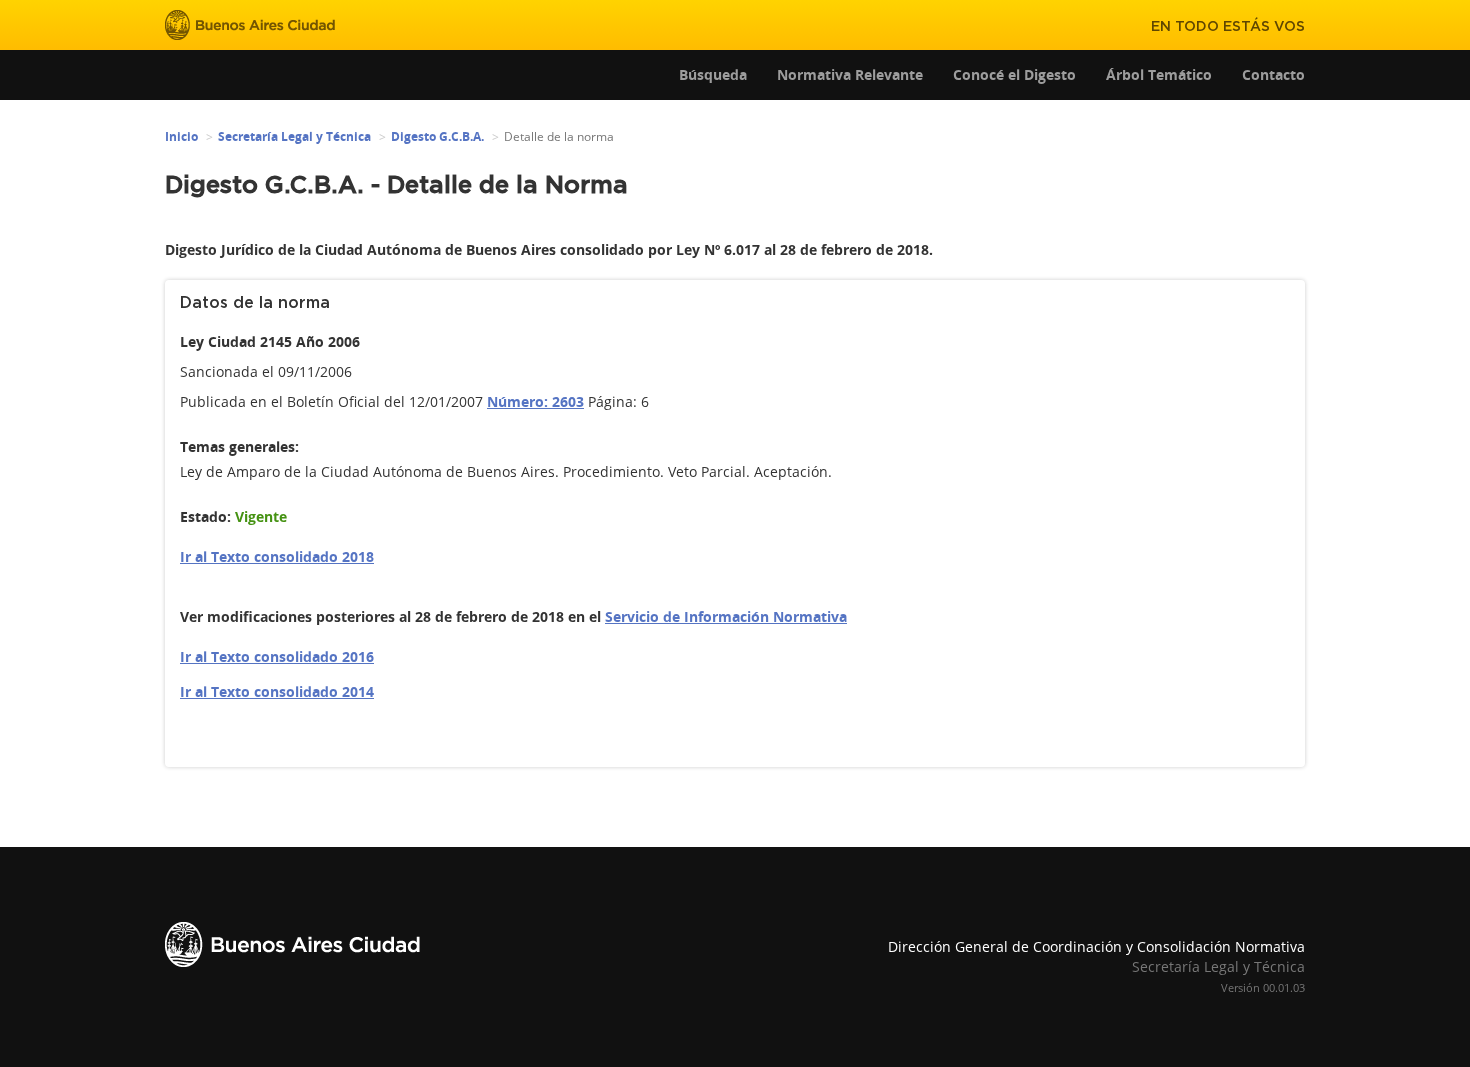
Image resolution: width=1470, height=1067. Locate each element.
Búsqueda (713, 74)
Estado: (205, 516)
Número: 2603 (535, 401)
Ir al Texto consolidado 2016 (277, 656)
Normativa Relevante (850, 74)
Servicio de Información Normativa (726, 616)
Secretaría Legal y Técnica (294, 136)
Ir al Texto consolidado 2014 (277, 691)
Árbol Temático (1159, 74)
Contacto (1273, 74)
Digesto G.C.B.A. (437, 136)
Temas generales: (239, 446)
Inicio (181, 136)
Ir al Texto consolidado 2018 (277, 556)
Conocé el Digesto (1014, 74)
